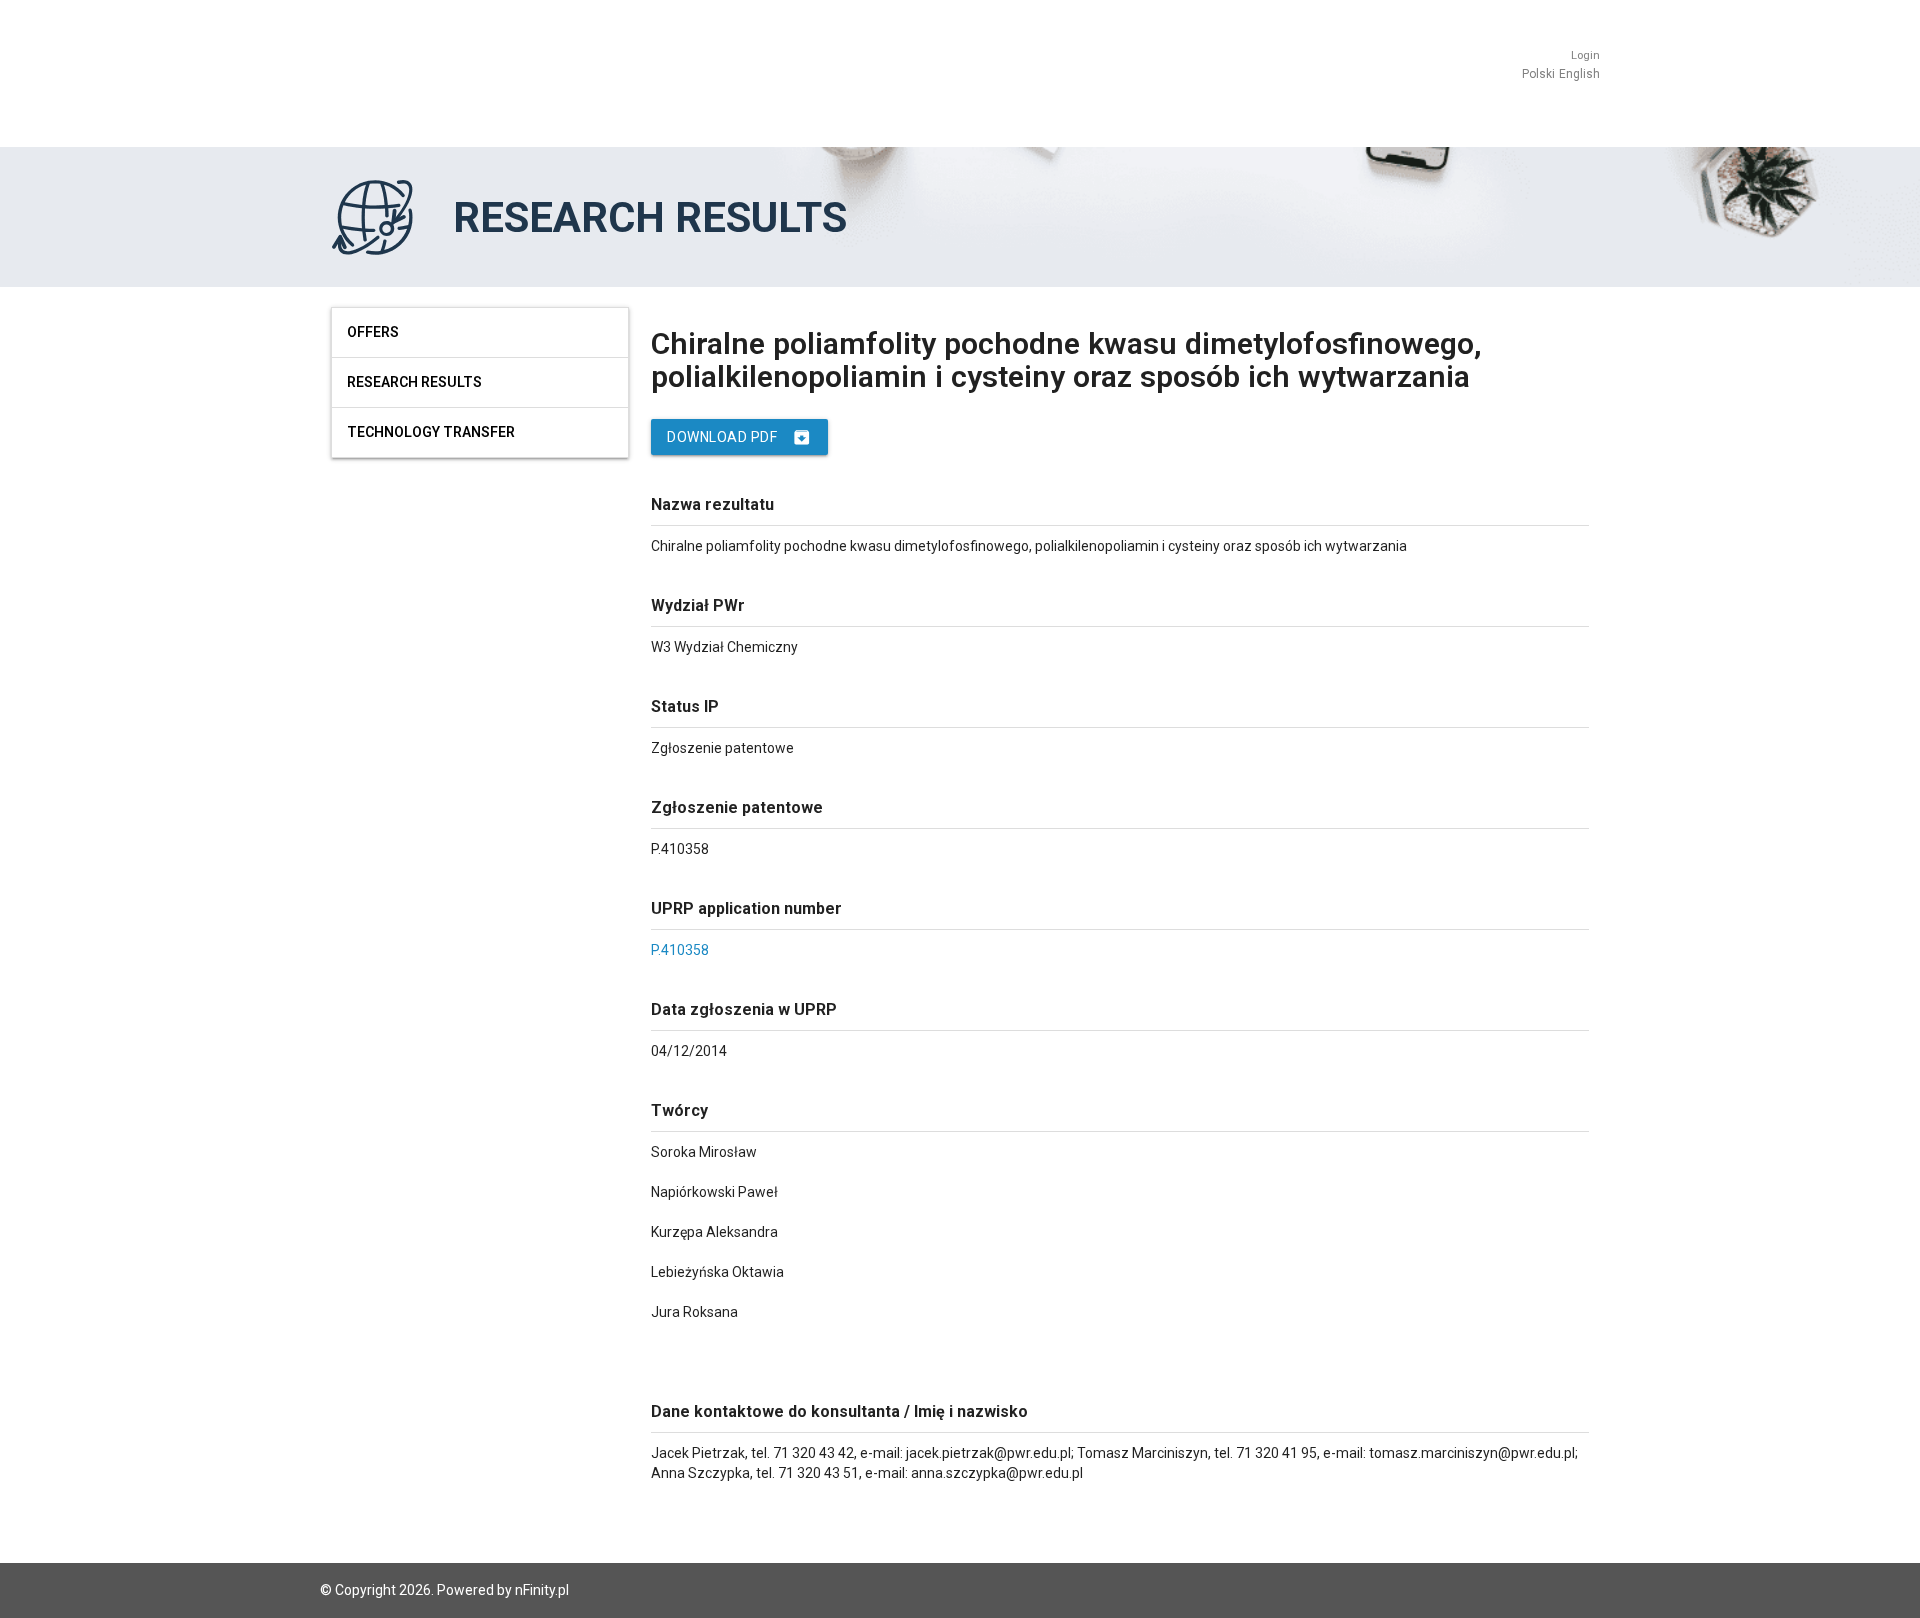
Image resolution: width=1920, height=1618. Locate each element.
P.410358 (680, 950)
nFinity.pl (542, 1590)
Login (1585, 55)
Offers (373, 332)
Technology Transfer (431, 432)
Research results (414, 382)
